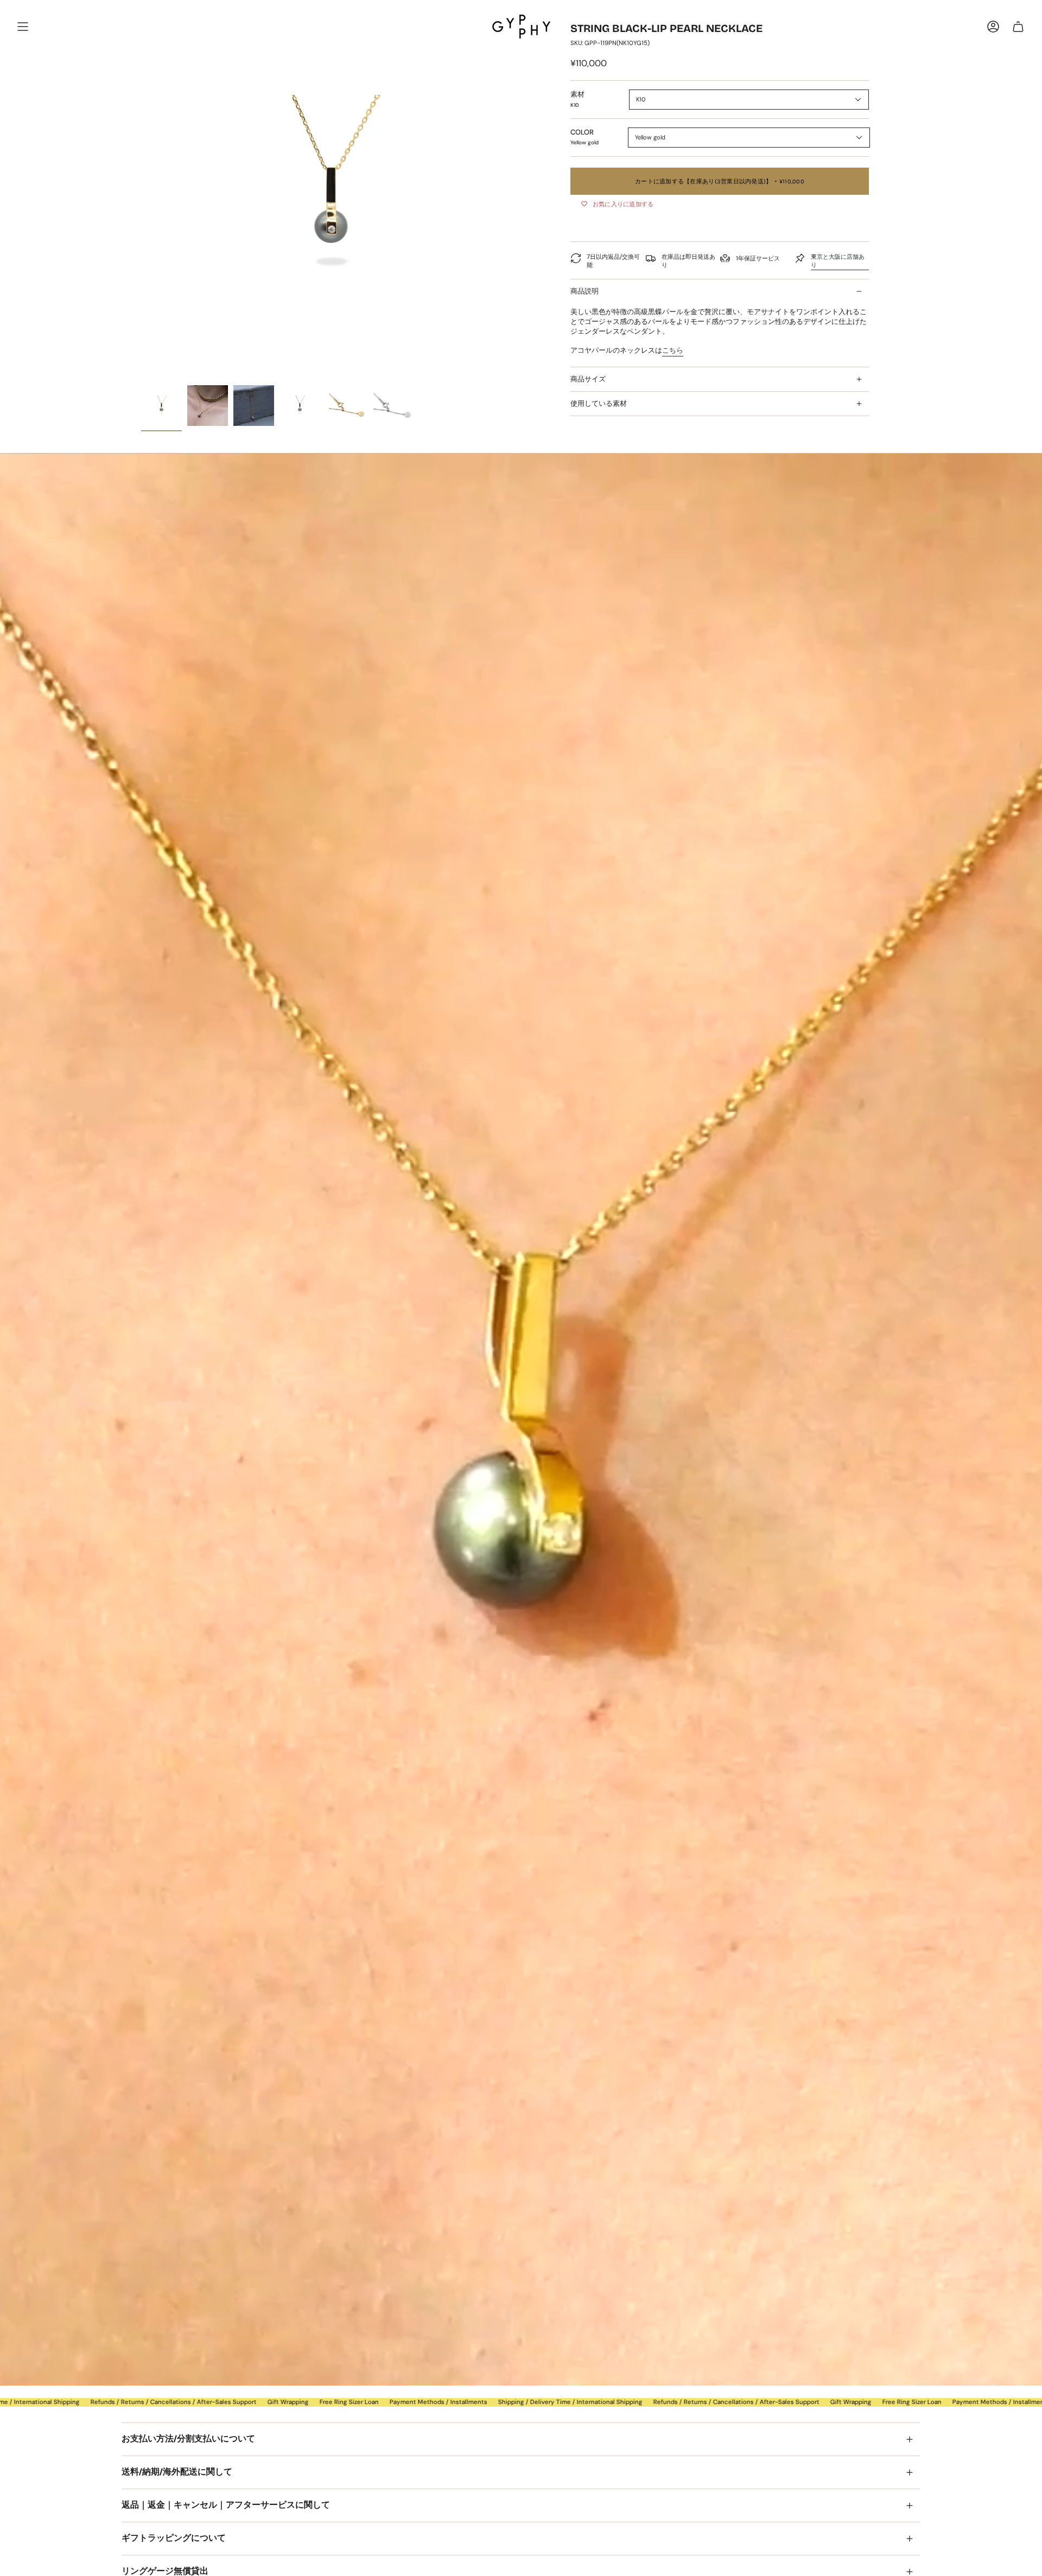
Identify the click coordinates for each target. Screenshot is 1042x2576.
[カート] (1018, 27)
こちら (673, 350)
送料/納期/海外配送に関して (177, 2472)
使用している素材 (599, 403)
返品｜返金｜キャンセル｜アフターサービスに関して (226, 2505)
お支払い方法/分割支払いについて (188, 2438)
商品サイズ (588, 379)
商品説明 (584, 291)
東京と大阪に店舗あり (838, 261)
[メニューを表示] (23, 27)
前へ (141, 190)
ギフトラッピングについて (174, 2538)
